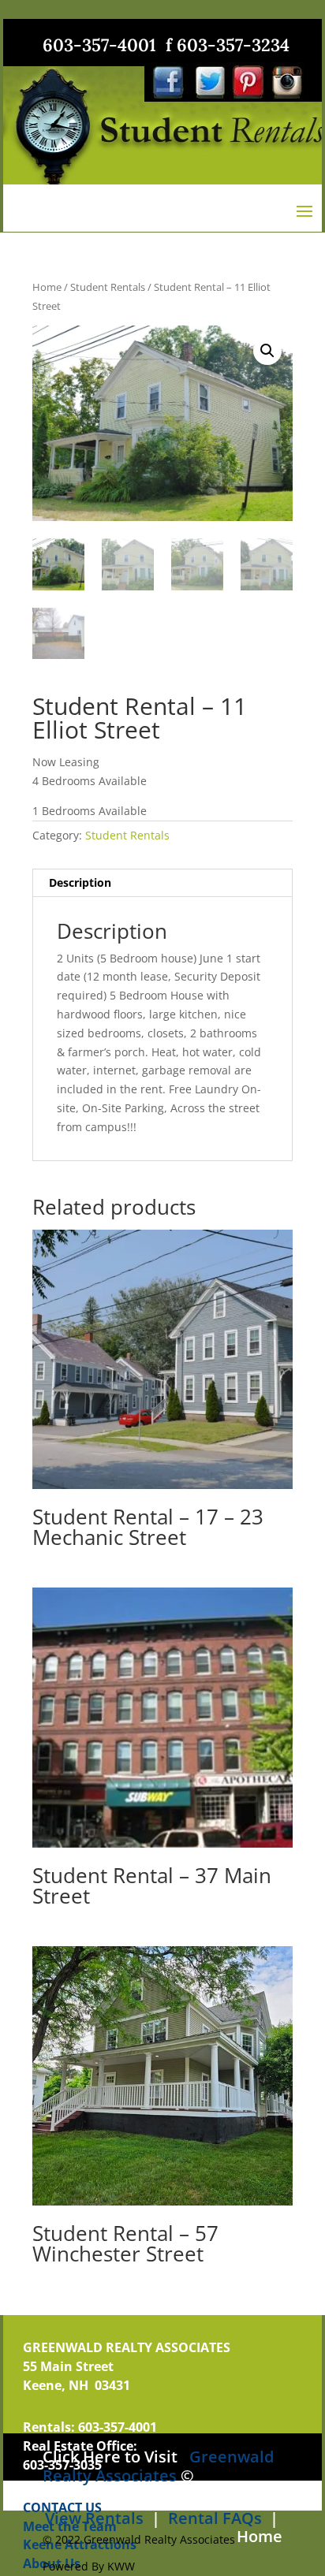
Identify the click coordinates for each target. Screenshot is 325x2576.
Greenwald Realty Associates (158, 2466)
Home (47, 287)
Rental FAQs (213, 2518)
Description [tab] (80, 882)
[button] (267, 351)
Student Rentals (108, 287)
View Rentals (94, 2518)
